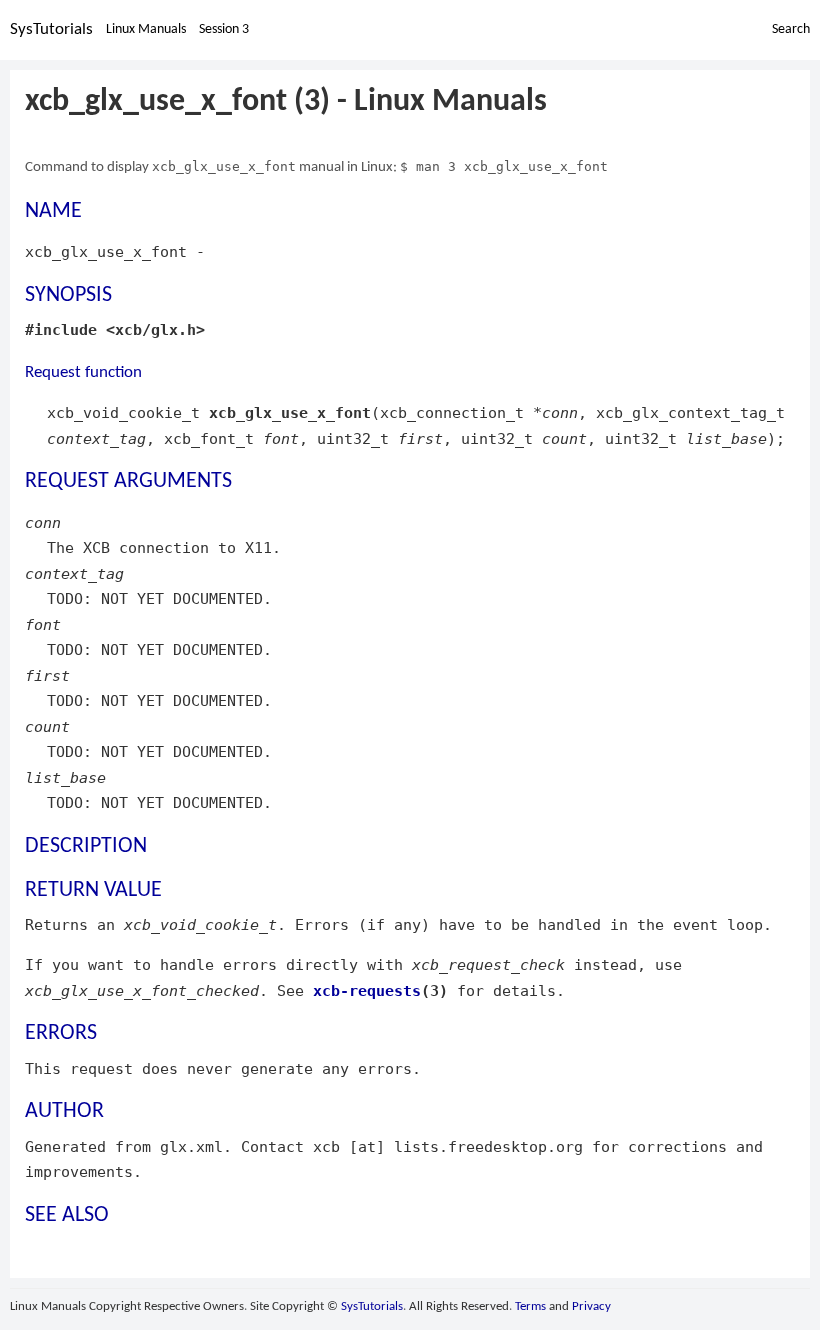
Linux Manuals (146, 29)
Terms (530, 1306)
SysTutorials (51, 29)
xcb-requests (367, 990)
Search (791, 29)
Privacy (591, 1306)
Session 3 (224, 29)
